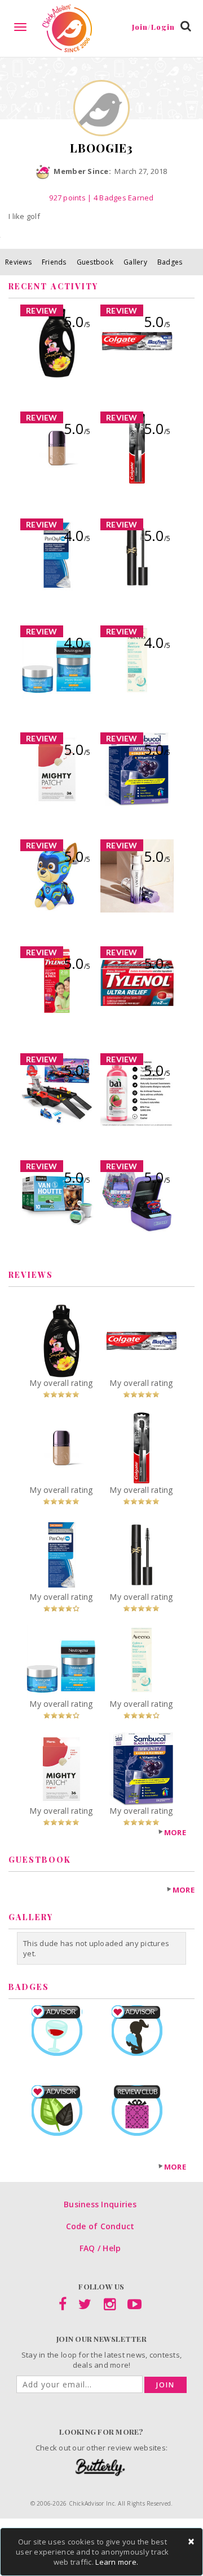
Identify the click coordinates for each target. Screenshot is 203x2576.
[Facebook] (63, 2306)
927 (67, 198)
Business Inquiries (100, 2204)
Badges (170, 262)
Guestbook (95, 262)
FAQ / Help (100, 2248)
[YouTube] (134, 2306)
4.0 (77, 535)
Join (166, 2385)
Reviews (18, 262)
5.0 (77, 321)
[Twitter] (85, 2306)
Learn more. (117, 2562)
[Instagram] (110, 2306)
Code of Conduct (100, 2226)
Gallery (135, 262)
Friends (54, 262)
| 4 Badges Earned (120, 198)
